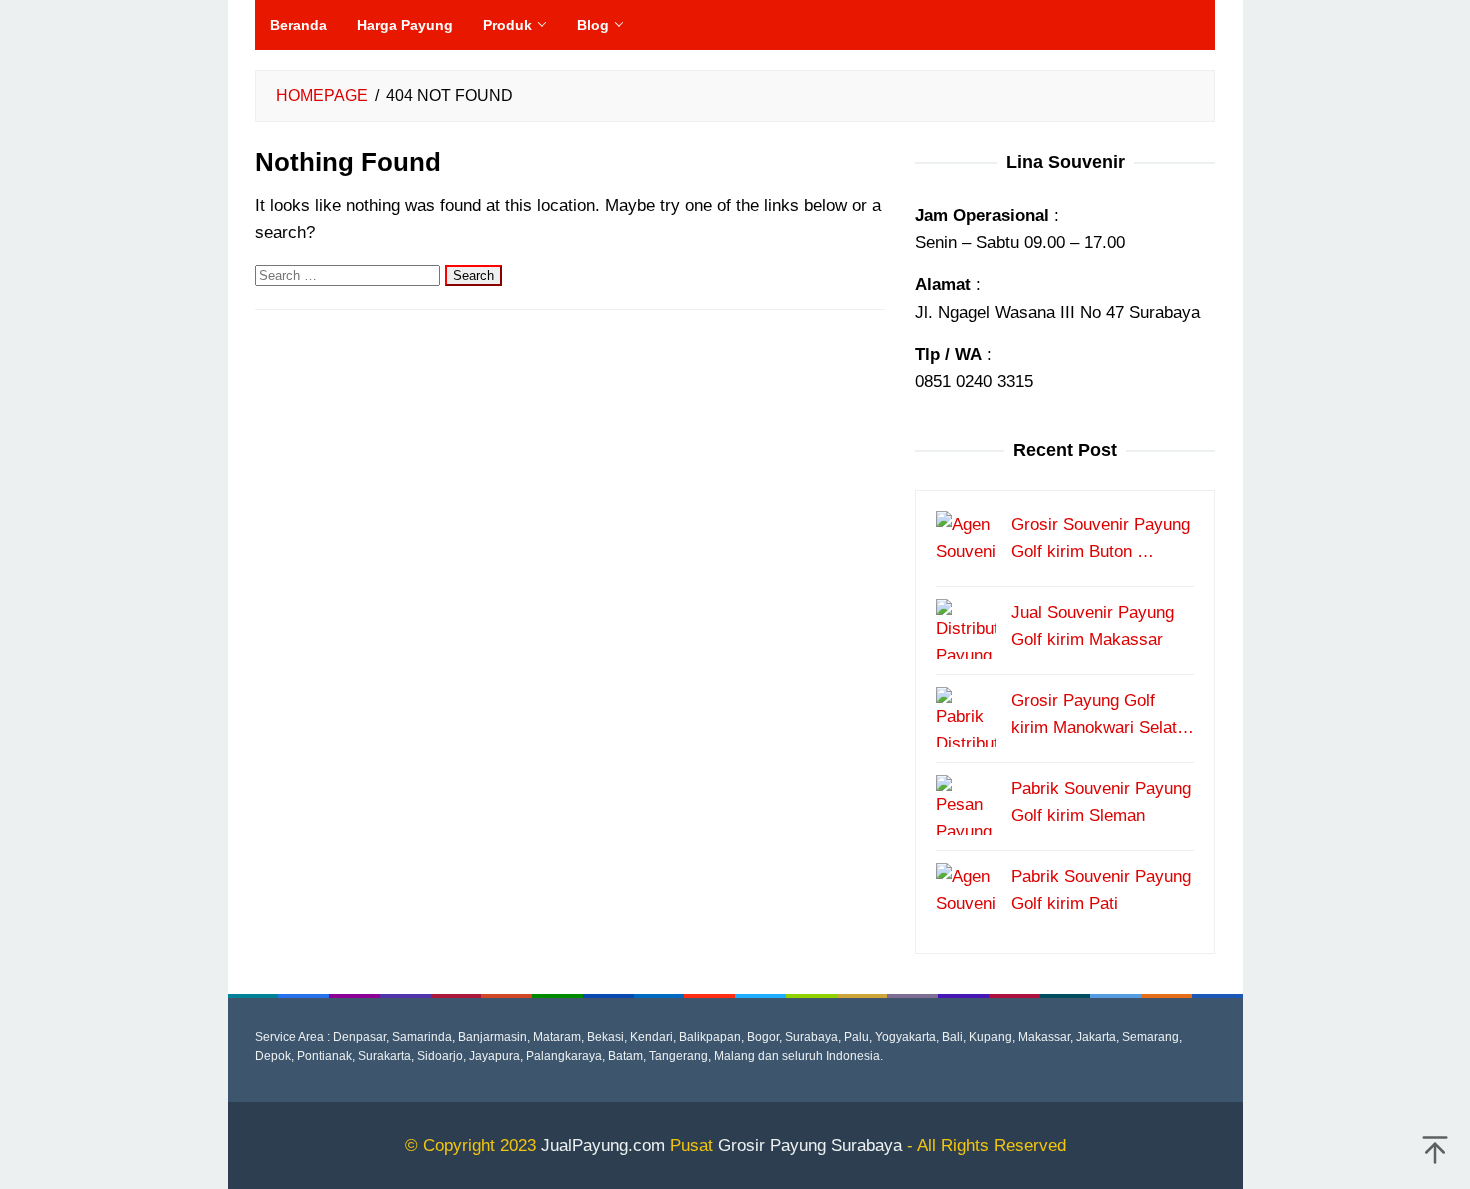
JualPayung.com (603, 1145)
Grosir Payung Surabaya (810, 1145)
